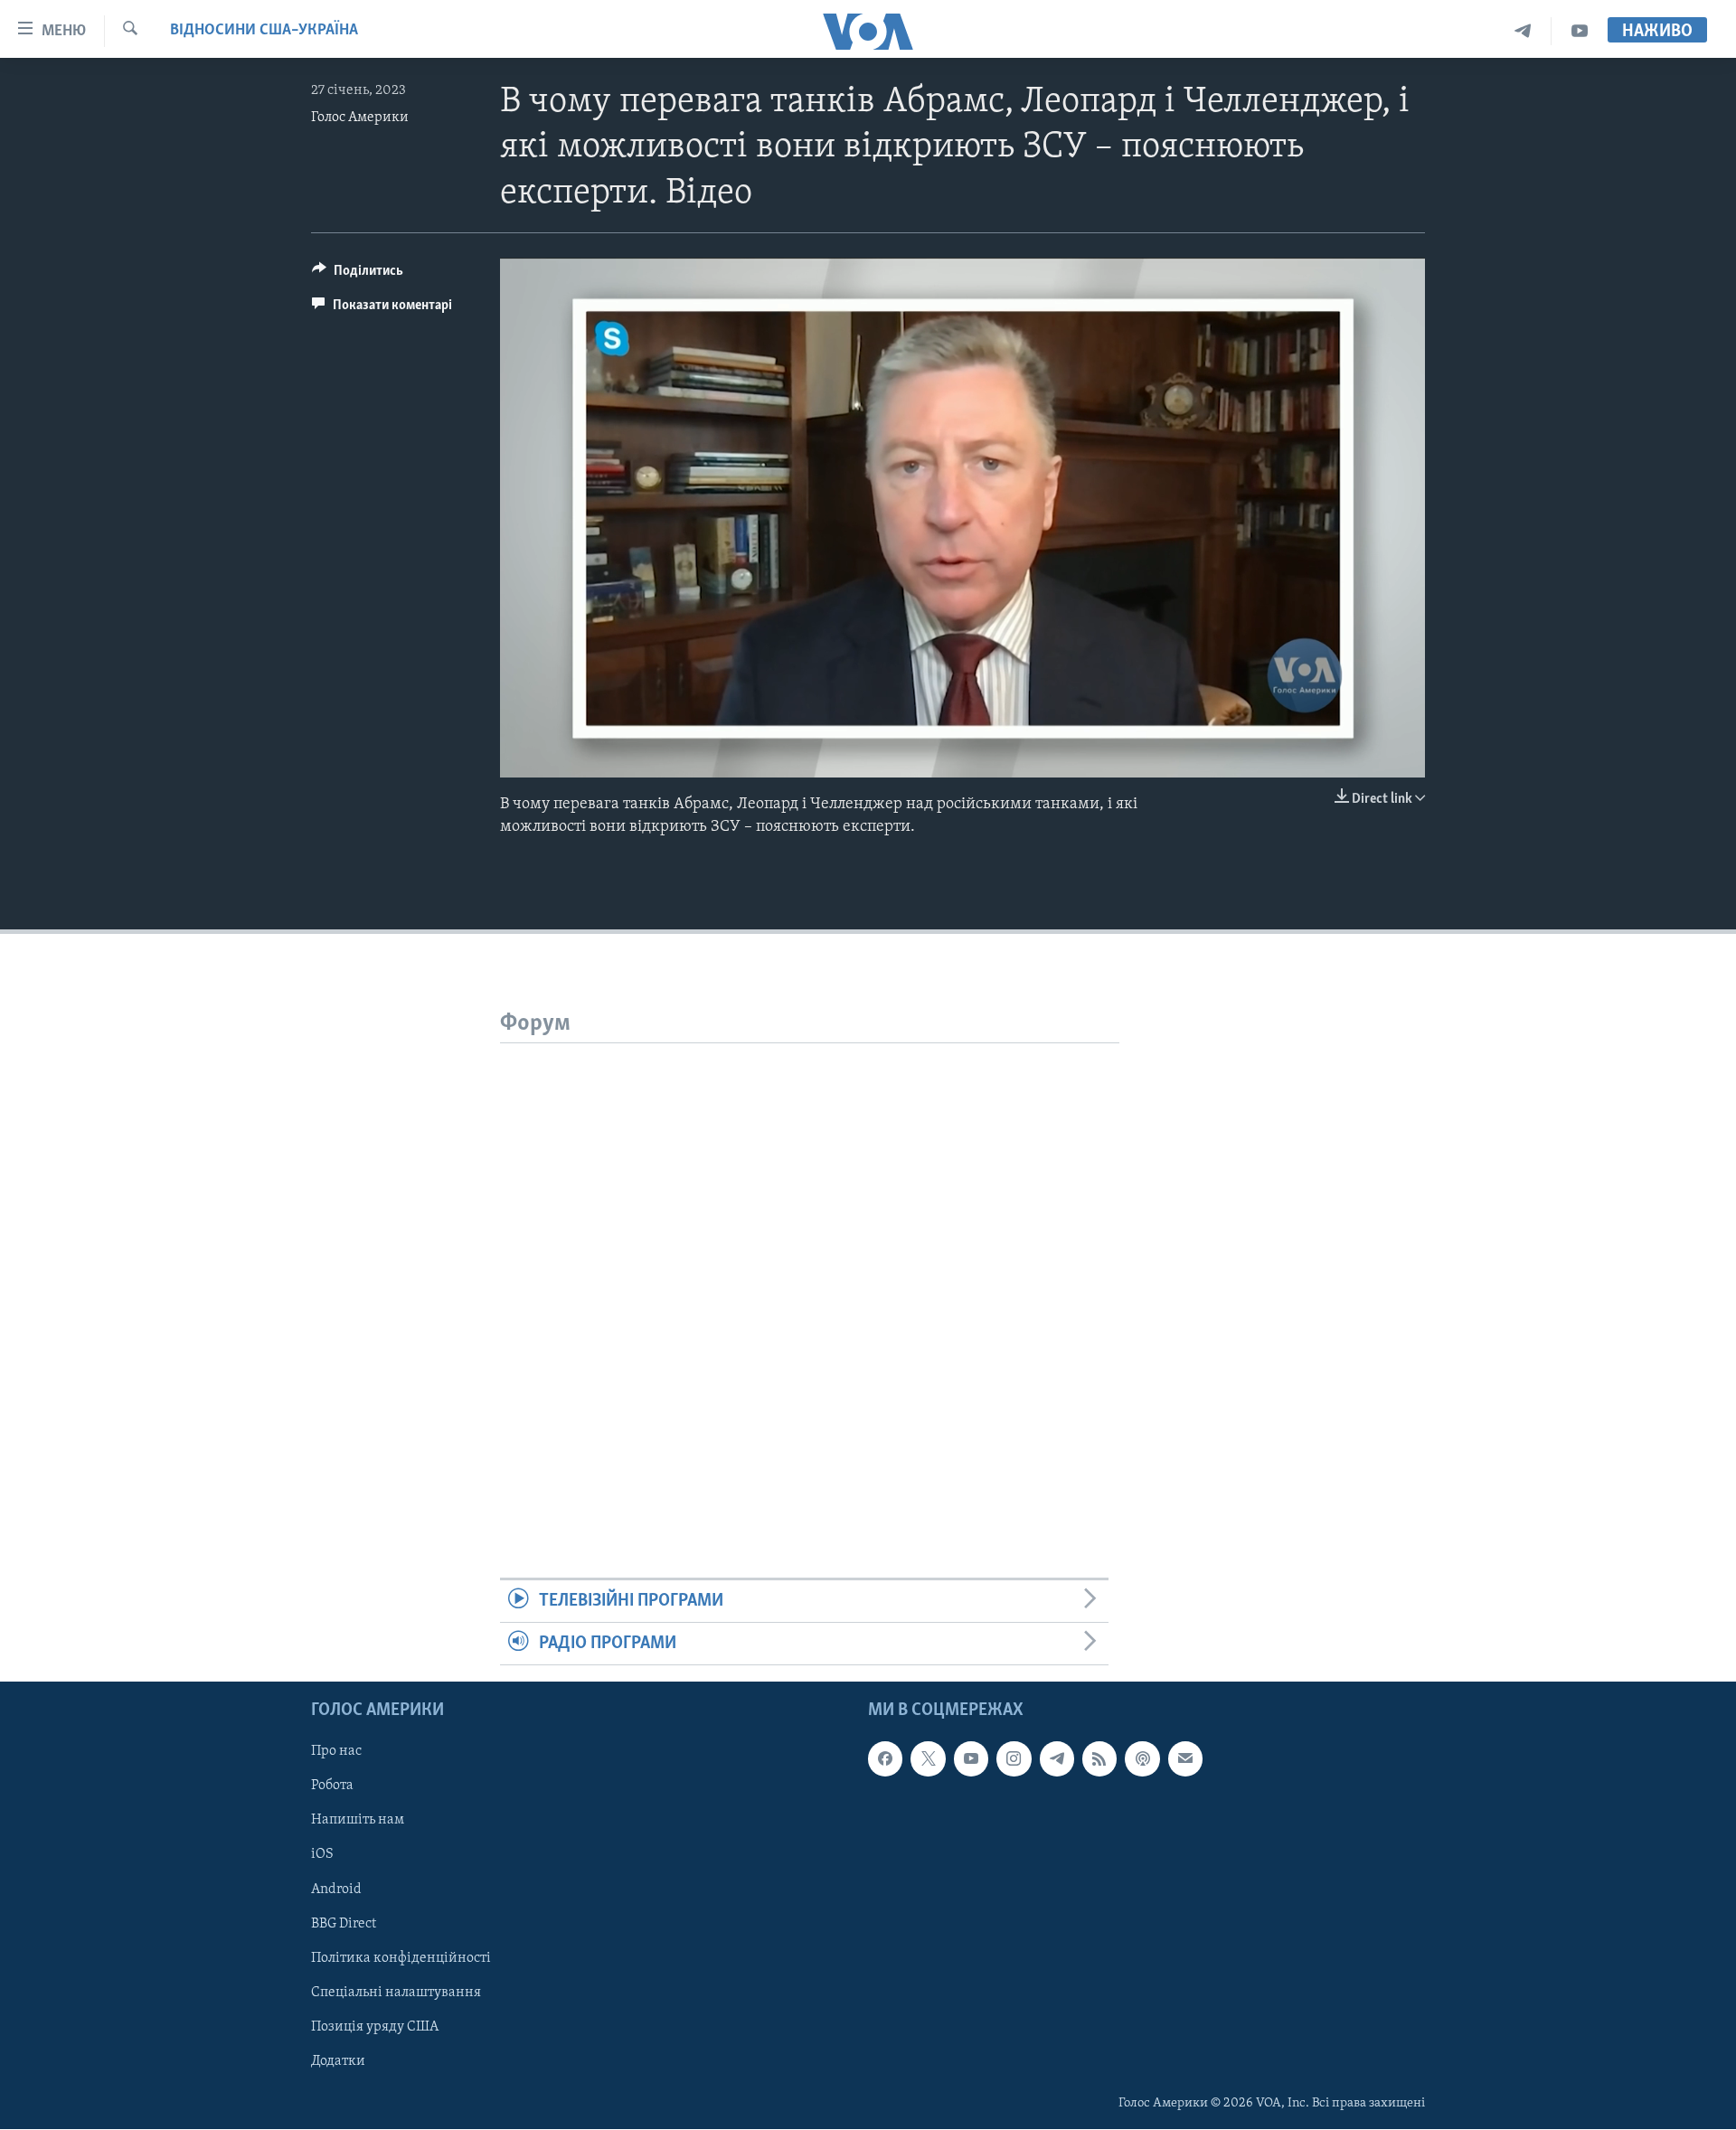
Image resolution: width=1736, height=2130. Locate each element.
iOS (322, 1855)
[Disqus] (810, 1269)
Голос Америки (360, 118)
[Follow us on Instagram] (1014, 1759)
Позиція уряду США (375, 2027)
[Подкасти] (1142, 1759)
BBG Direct (344, 1924)
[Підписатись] (1185, 1759)
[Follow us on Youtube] (971, 1759)
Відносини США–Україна (264, 31)
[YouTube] (1580, 31)
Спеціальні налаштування (396, 1993)
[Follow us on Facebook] (885, 1759)
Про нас (336, 1752)
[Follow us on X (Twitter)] (928, 1759)
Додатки (338, 2061)
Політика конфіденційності (401, 1958)
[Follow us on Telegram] (1057, 1759)
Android (336, 1890)
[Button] (358, 275)
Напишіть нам (358, 1821)
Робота (332, 1786)
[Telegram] (1523, 31)
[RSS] (1099, 1759)
